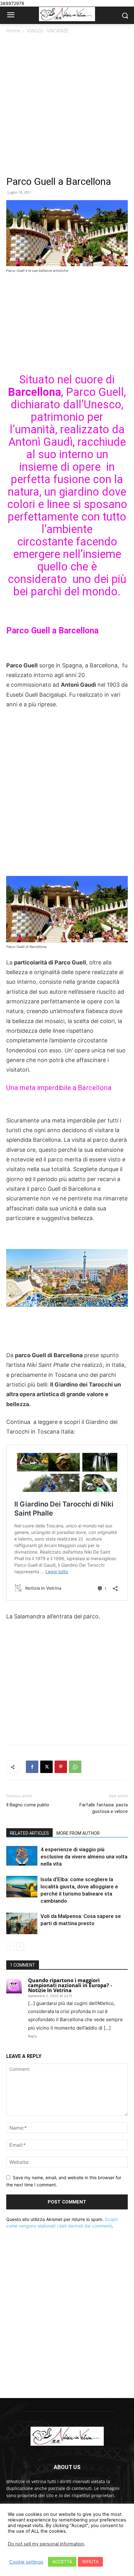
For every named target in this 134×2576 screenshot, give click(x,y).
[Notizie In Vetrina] (67, 14)
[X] (46, 1767)
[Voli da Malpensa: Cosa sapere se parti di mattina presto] (22, 1923)
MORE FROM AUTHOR (78, 1833)
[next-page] (20, 1946)
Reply (33, 2036)
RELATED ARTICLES (29, 1833)
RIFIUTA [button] (90, 2562)
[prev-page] (10, 1946)
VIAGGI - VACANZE (48, 31)
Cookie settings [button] (26, 2562)
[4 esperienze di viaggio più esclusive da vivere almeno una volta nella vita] (22, 1856)
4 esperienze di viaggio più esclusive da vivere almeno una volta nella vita (84, 1857)
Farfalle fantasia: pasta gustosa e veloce (104, 1808)
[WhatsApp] (75, 1767)
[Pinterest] (61, 1767)
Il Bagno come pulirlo (28, 1805)
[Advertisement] (67, 105)
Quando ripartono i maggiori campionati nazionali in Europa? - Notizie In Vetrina (70, 1985)
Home (13, 31)
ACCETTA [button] (62, 2562)
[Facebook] (32, 1767)
